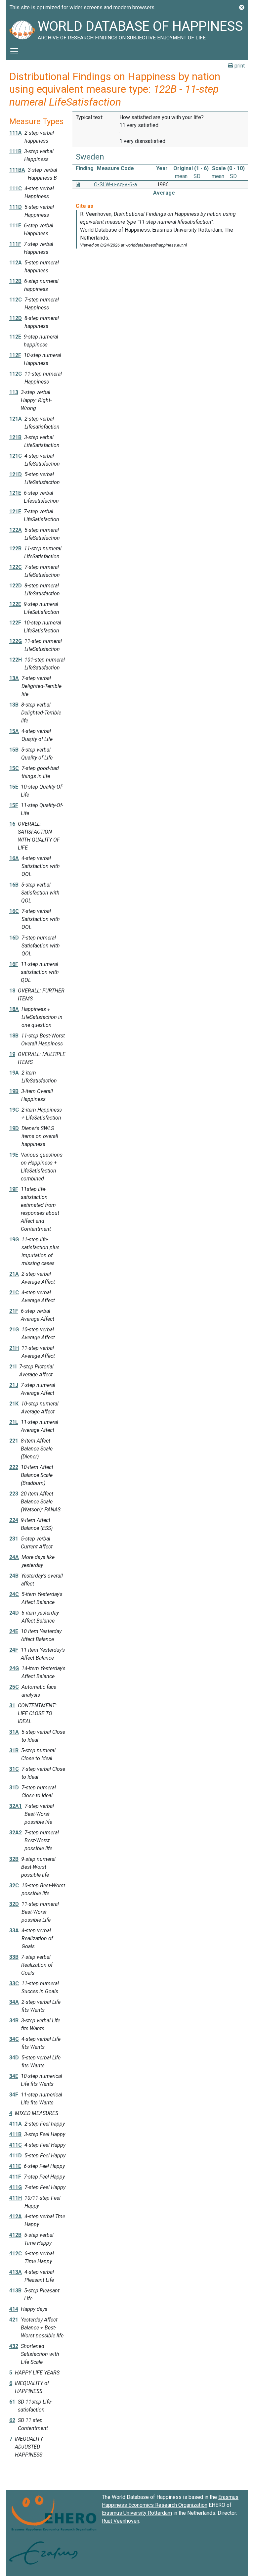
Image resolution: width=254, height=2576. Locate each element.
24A (14, 1557)
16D (14, 938)
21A (14, 1274)
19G (14, 1240)
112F (15, 355)
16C (14, 911)
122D (16, 586)
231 (14, 1539)
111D (16, 207)
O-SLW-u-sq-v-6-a (115, 184)
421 (14, 2320)
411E (15, 2166)
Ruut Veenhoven (121, 2521)
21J (14, 1385)
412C (16, 2254)
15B (14, 750)
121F (15, 511)
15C (14, 768)
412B (15, 2235)
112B (15, 281)
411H (16, 2198)
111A (16, 133)
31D (14, 1788)
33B (14, 1957)
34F (14, 2095)
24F (14, 1650)
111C (16, 188)
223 (14, 1494)
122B (15, 549)
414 (14, 2309)
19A (14, 1073)
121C (16, 456)
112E (15, 337)
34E (14, 2076)
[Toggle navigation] (14, 51)
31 (12, 1705)
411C (16, 2145)
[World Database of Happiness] (22, 29)
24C (14, 1594)
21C (14, 1292)
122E (15, 604)
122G (16, 641)
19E (14, 1155)
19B (14, 1091)
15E (14, 787)
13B (14, 705)
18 (12, 991)
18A (14, 1009)
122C (16, 567)
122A (16, 530)
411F (15, 2177)
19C (14, 1110)
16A (14, 858)
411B (15, 2134)
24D (14, 1613)
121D (16, 474)
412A (16, 2216)
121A (16, 419)
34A (14, 2002)
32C (14, 1886)
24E (14, 1631)
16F (14, 964)
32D (14, 1904)
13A (14, 678)
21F (14, 1311)
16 (12, 824)
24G (14, 1668)
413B (15, 2291)
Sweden (90, 157)
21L (14, 1422)
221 (14, 1441)
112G (16, 374)
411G (16, 2187)
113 (14, 392)
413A (16, 2272)
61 (12, 2402)
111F (15, 244)
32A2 (16, 1833)
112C (16, 300)
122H (16, 660)
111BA (17, 170)
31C (14, 1769)
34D (14, 2058)
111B (15, 151)
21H (14, 1348)
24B (14, 1576)
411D (16, 2156)
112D (16, 318)
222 (14, 1467)
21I (13, 1367)
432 (14, 2346)
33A (14, 1931)
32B (14, 1859)
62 (12, 2420)
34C (14, 2039)
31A (14, 1732)
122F (15, 623)
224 (14, 1520)
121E (15, 493)
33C (14, 1983)
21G (14, 1330)
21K (14, 1404)
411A (16, 2124)
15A (14, 731)
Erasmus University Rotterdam (137, 2513)
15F (14, 805)
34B (14, 2021)
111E (15, 226)
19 (12, 1054)
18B (14, 1036)
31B (14, 1750)
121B (15, 437)
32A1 (16, 1806)
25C (14, 1687)
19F (14, 1189)
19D (14, 1128)
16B (14, 885)
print (239, 66)
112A (16, 263)
